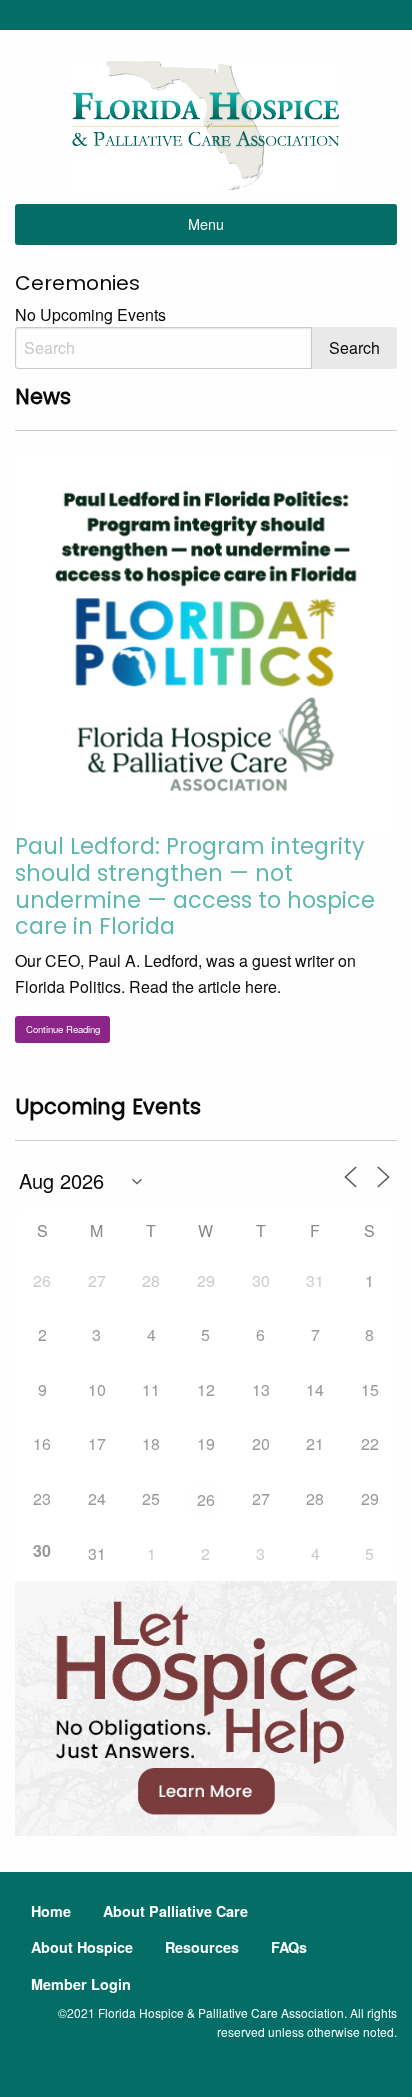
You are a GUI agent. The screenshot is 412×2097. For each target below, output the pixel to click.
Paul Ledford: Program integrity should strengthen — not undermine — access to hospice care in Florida (195, 886)
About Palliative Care (175, 1911)
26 (206, 1499)
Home (51, 1911)
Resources (202, 1947)
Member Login (81, 1984)
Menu (206, 223)
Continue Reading (63, 1029)
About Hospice (82, 1947)
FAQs (289, 1947)
